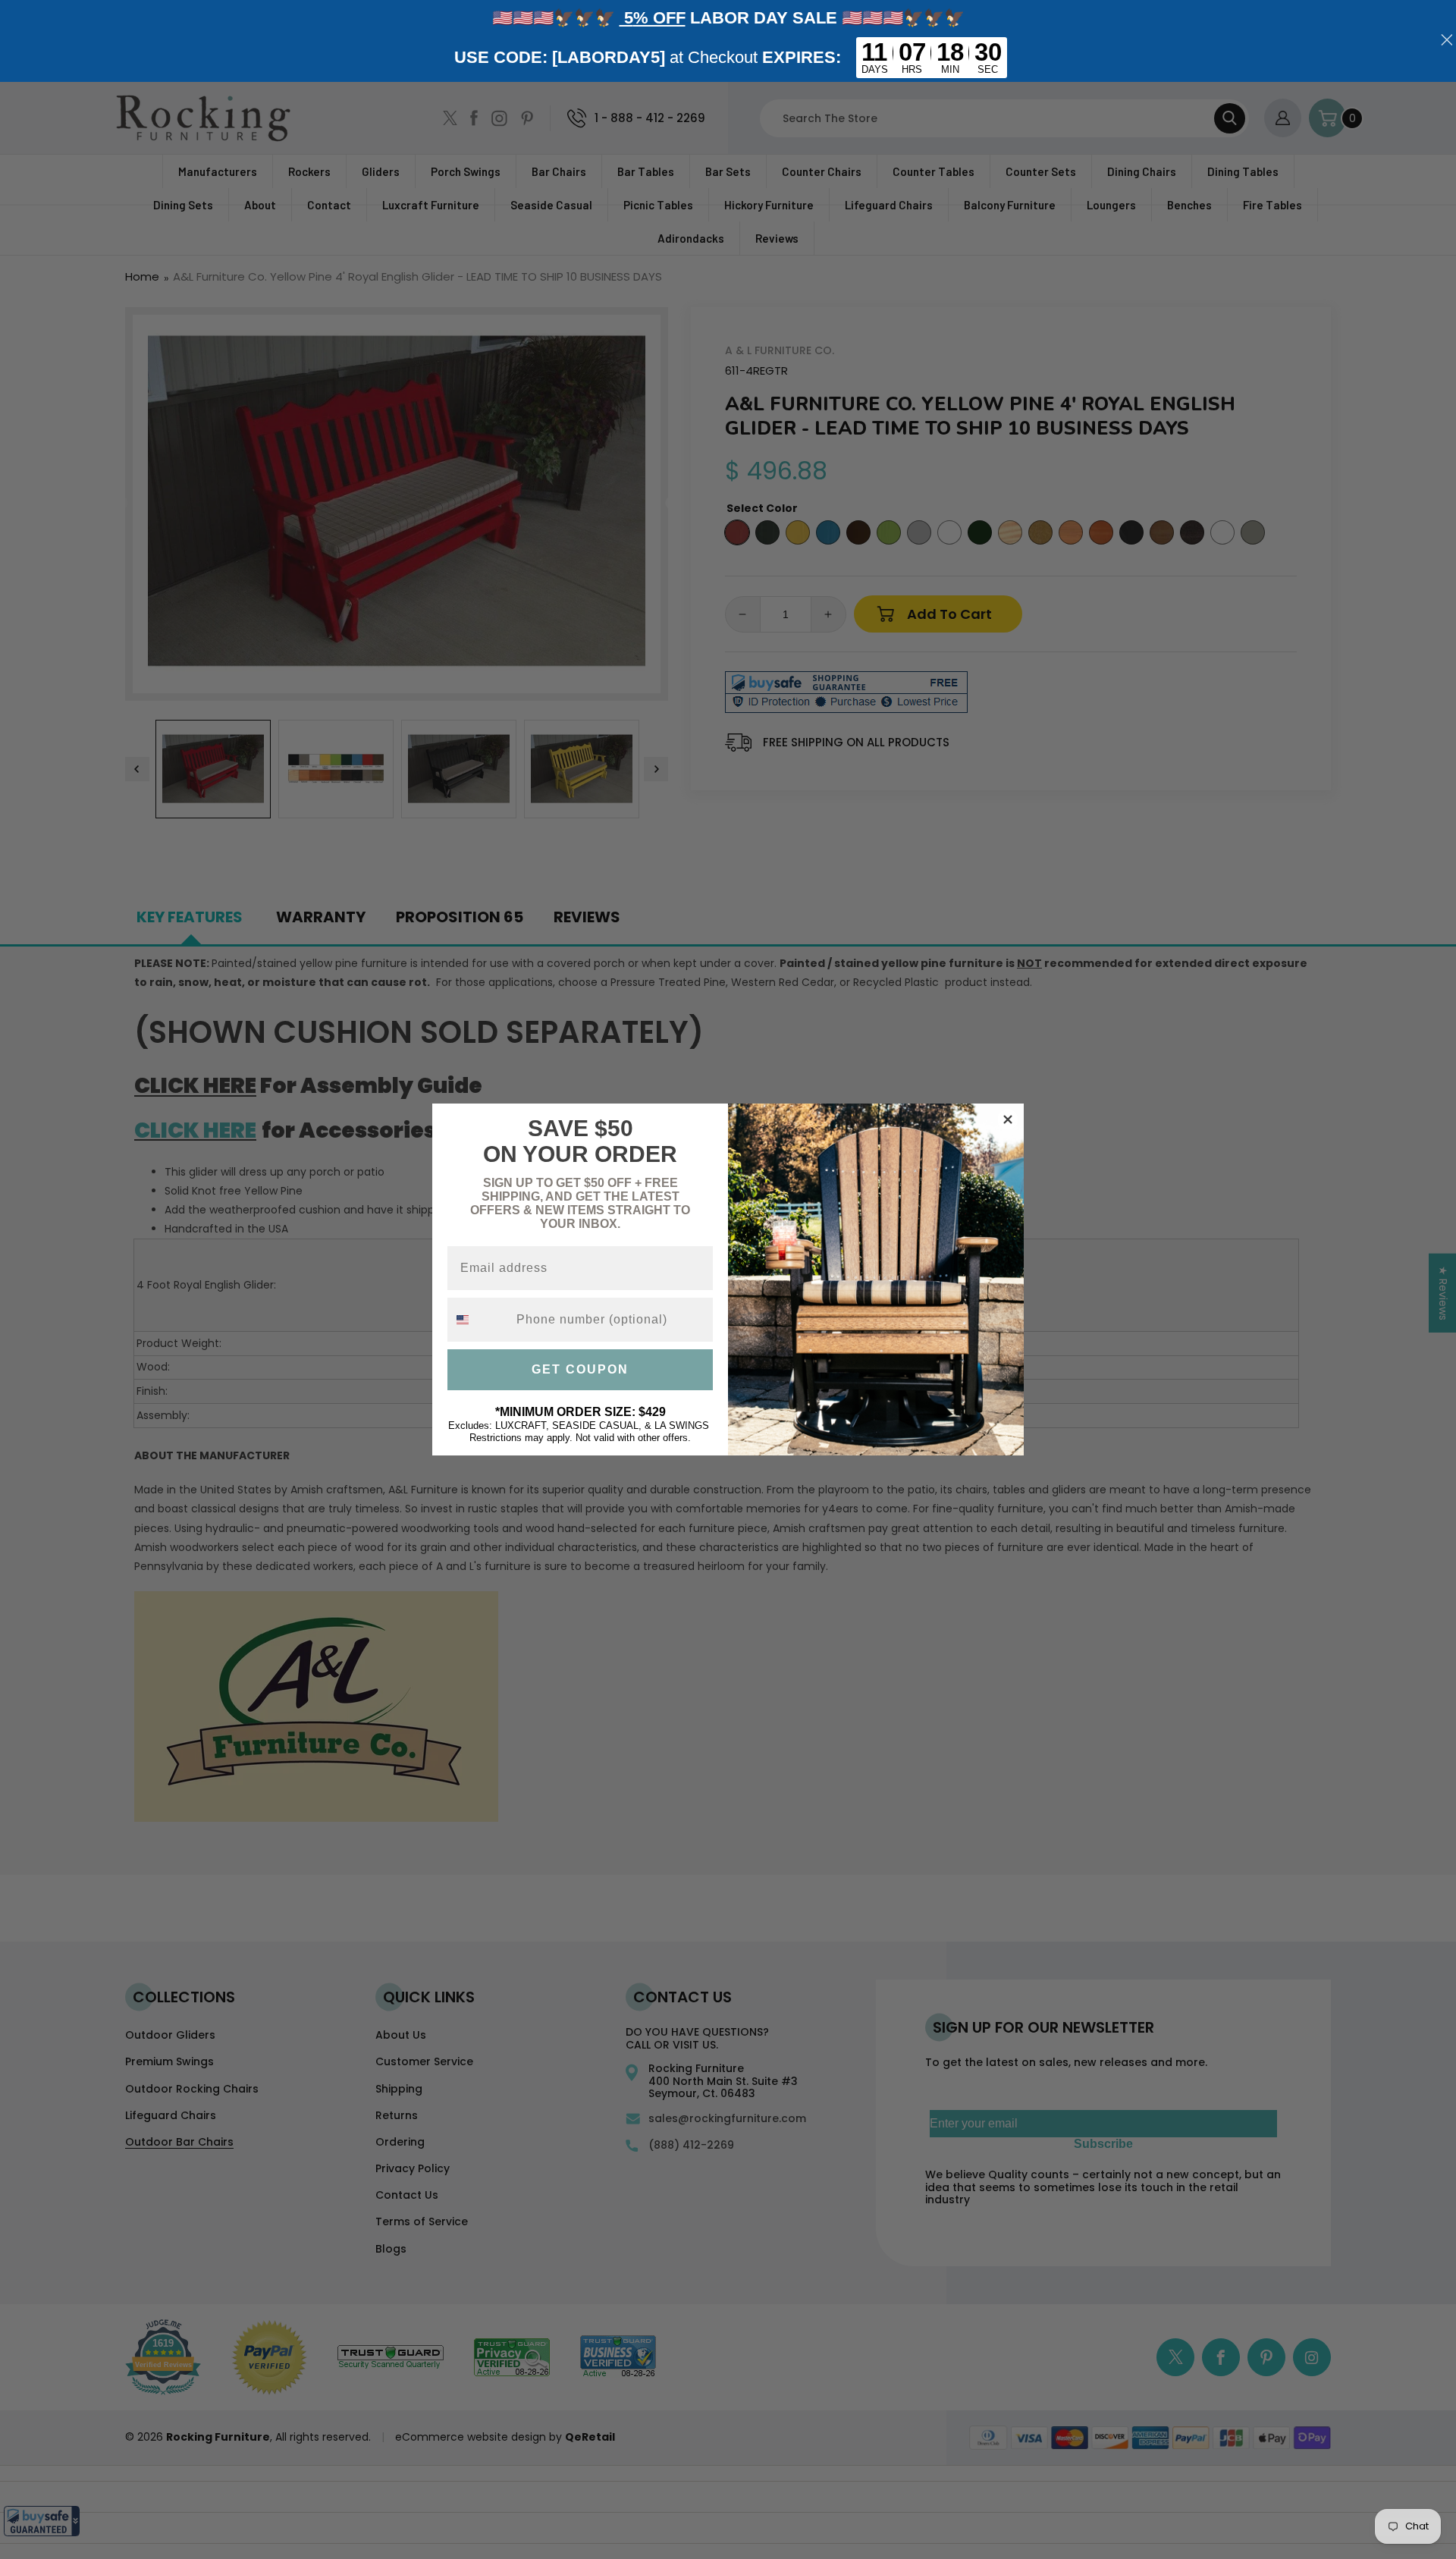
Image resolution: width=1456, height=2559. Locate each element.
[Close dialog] (1008, 1119)
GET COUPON (580, 1369)
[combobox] (479, 1320)
